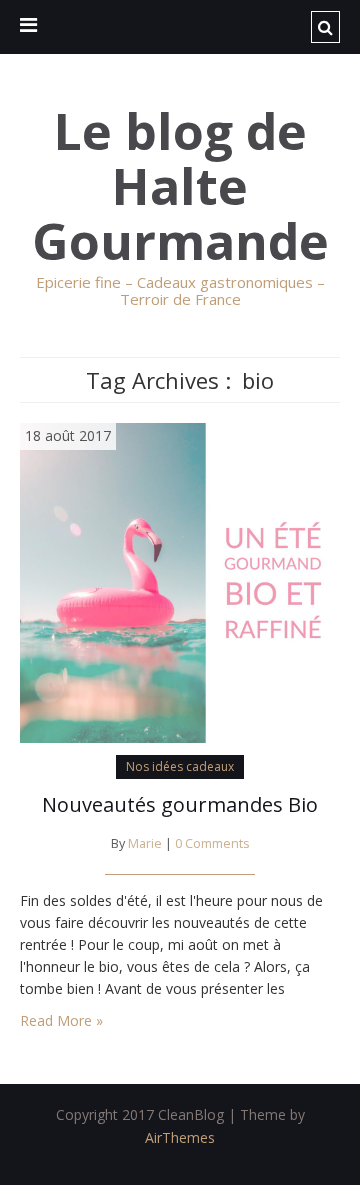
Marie (145, 843)
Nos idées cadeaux (180, 766)
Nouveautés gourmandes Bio (180, 804)
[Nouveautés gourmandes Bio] (180, 581)
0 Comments (212, 843)
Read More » (61, 1020)
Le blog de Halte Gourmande (180, 186)
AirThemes (180, 1137)
